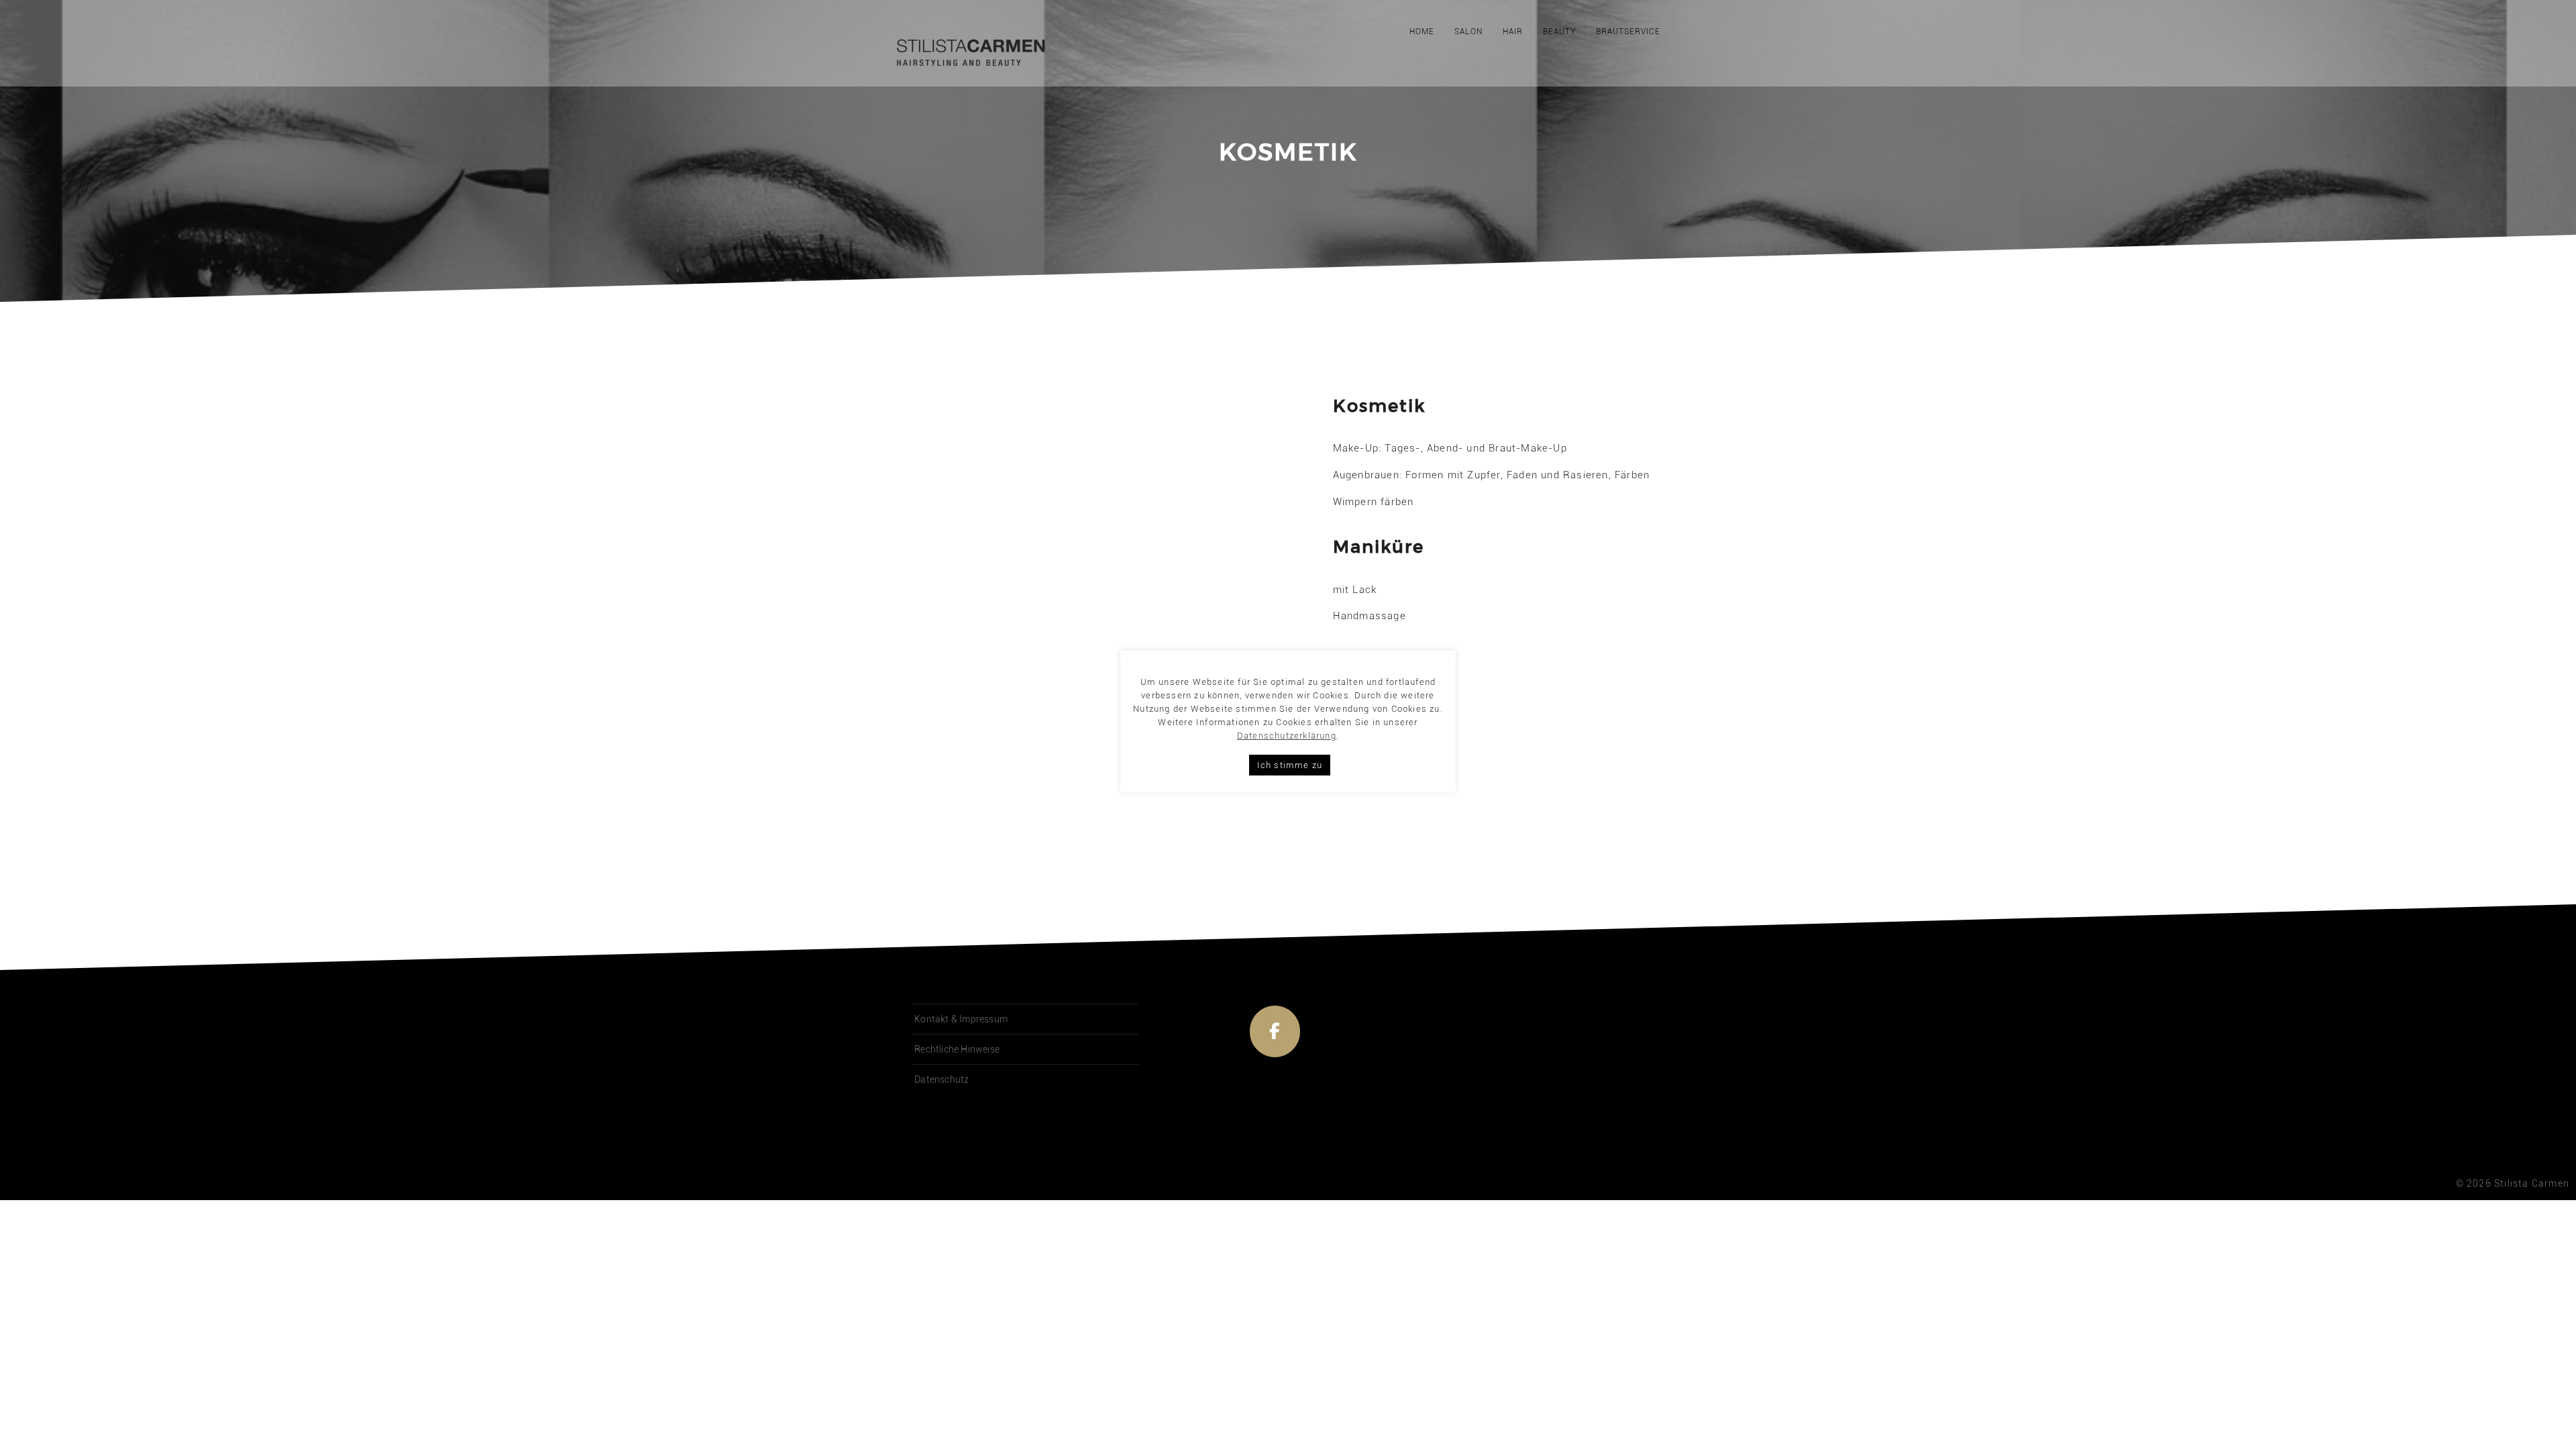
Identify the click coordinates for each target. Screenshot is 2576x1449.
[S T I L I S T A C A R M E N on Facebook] (1275, 1032)
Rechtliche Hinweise (957, 1049)
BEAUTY (1559, 32)
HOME (1422, 32)
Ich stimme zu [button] (1290, 765)
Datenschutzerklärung (1287, 736)
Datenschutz (942, 1079)
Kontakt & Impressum (961, 1019)
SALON (1468, 32)
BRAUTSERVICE (1628, 32)
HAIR (1513, 32)
